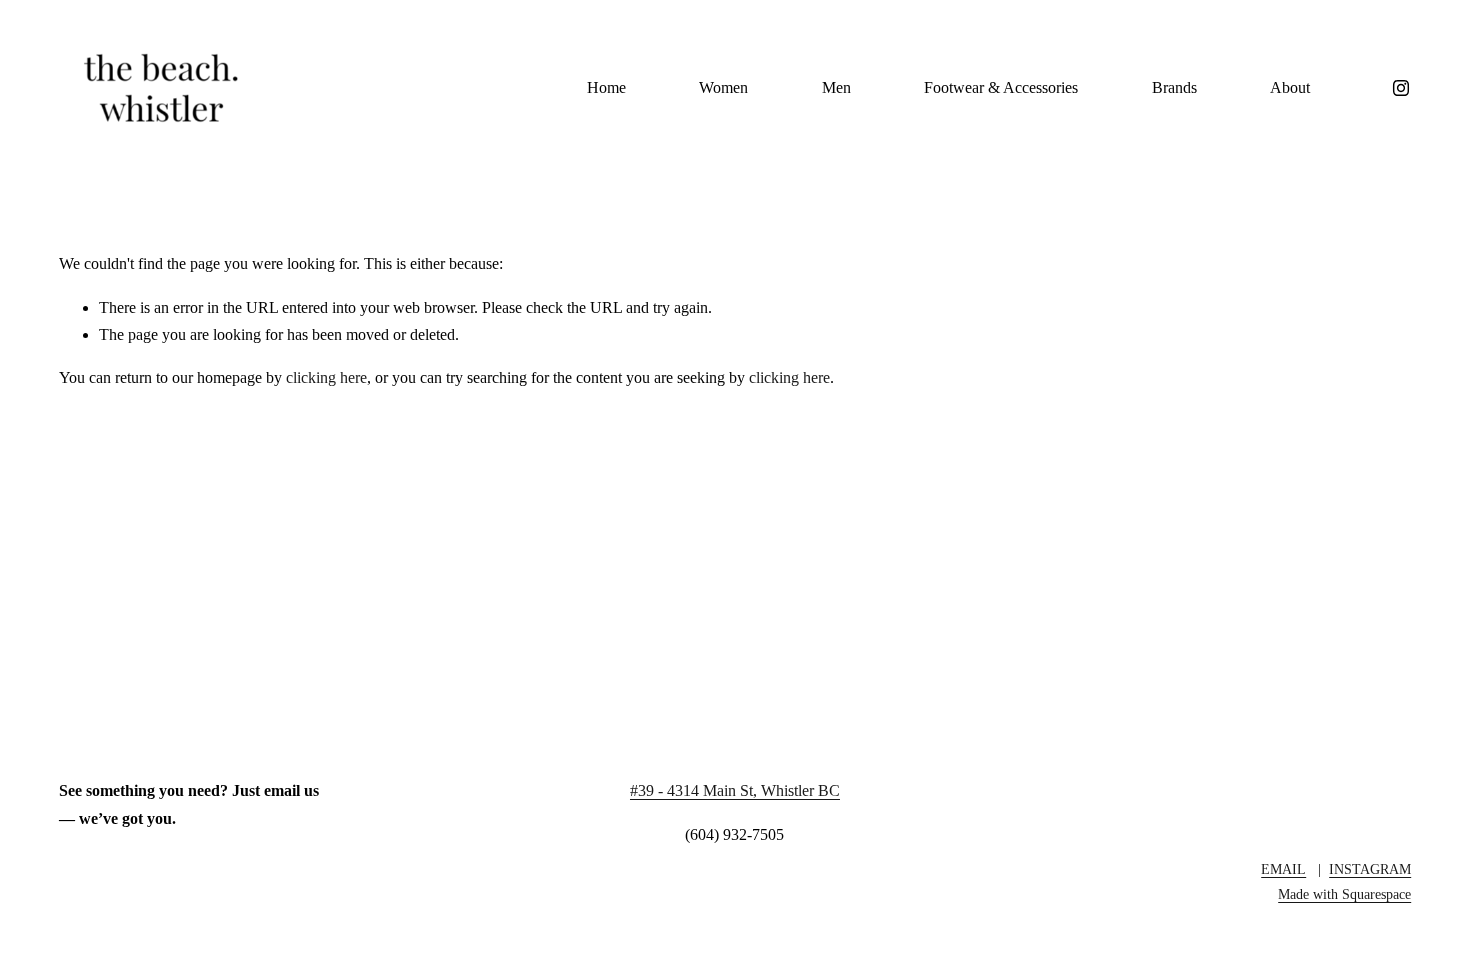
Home (606, 87)
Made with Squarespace (1344, 894)
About (1290, 87)
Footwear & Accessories (1001, 87)
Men (836, 87)
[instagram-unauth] (1401, 88)
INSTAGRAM (1370, 869)
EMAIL (1283, 869)
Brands (1174, 87)
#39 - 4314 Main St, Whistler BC (735, 790)
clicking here (326, 377)
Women (723, 87)
